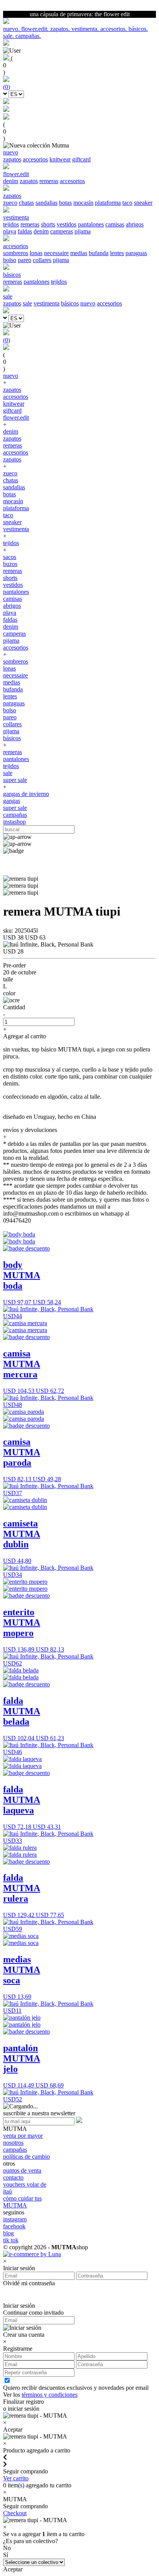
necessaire (56, 253)
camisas (115, 224)
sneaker (143, 203)
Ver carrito (16, 2478)
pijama (83, 231)
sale (27, 303)
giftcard (81, 159)
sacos (10, 557)
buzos (10, 564)
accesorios (35, 159)
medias (79, 253)
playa (10, 231)
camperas (62, 231)
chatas (26, 203)
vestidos (67, 224)
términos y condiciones (50, 2395)
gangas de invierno (26, 794)
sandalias (47, 203)
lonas (36, 253)
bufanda (99, 253)
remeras (49, 181)
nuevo (88, 303)
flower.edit (16, 418)
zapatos (12, 159)
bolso (10, 260)
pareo (25, 260)
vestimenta (47, 303)
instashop (14, 822)
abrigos (135, 224)
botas (65, 203)
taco (127, 203)
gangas (12, 801)
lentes (117, 253)
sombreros (16, 253)
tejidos (11, 224)
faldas (25, 231)
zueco (10, 203)
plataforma (108, 203)
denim (11, 181)
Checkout (15, 2513)
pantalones (91, 224)
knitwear (60, 159)
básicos (70, 303)
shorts (48, 224)
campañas (15, 815)
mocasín (83, 203)
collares (42, 260)
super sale (15, 780)
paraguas (136, 253)
